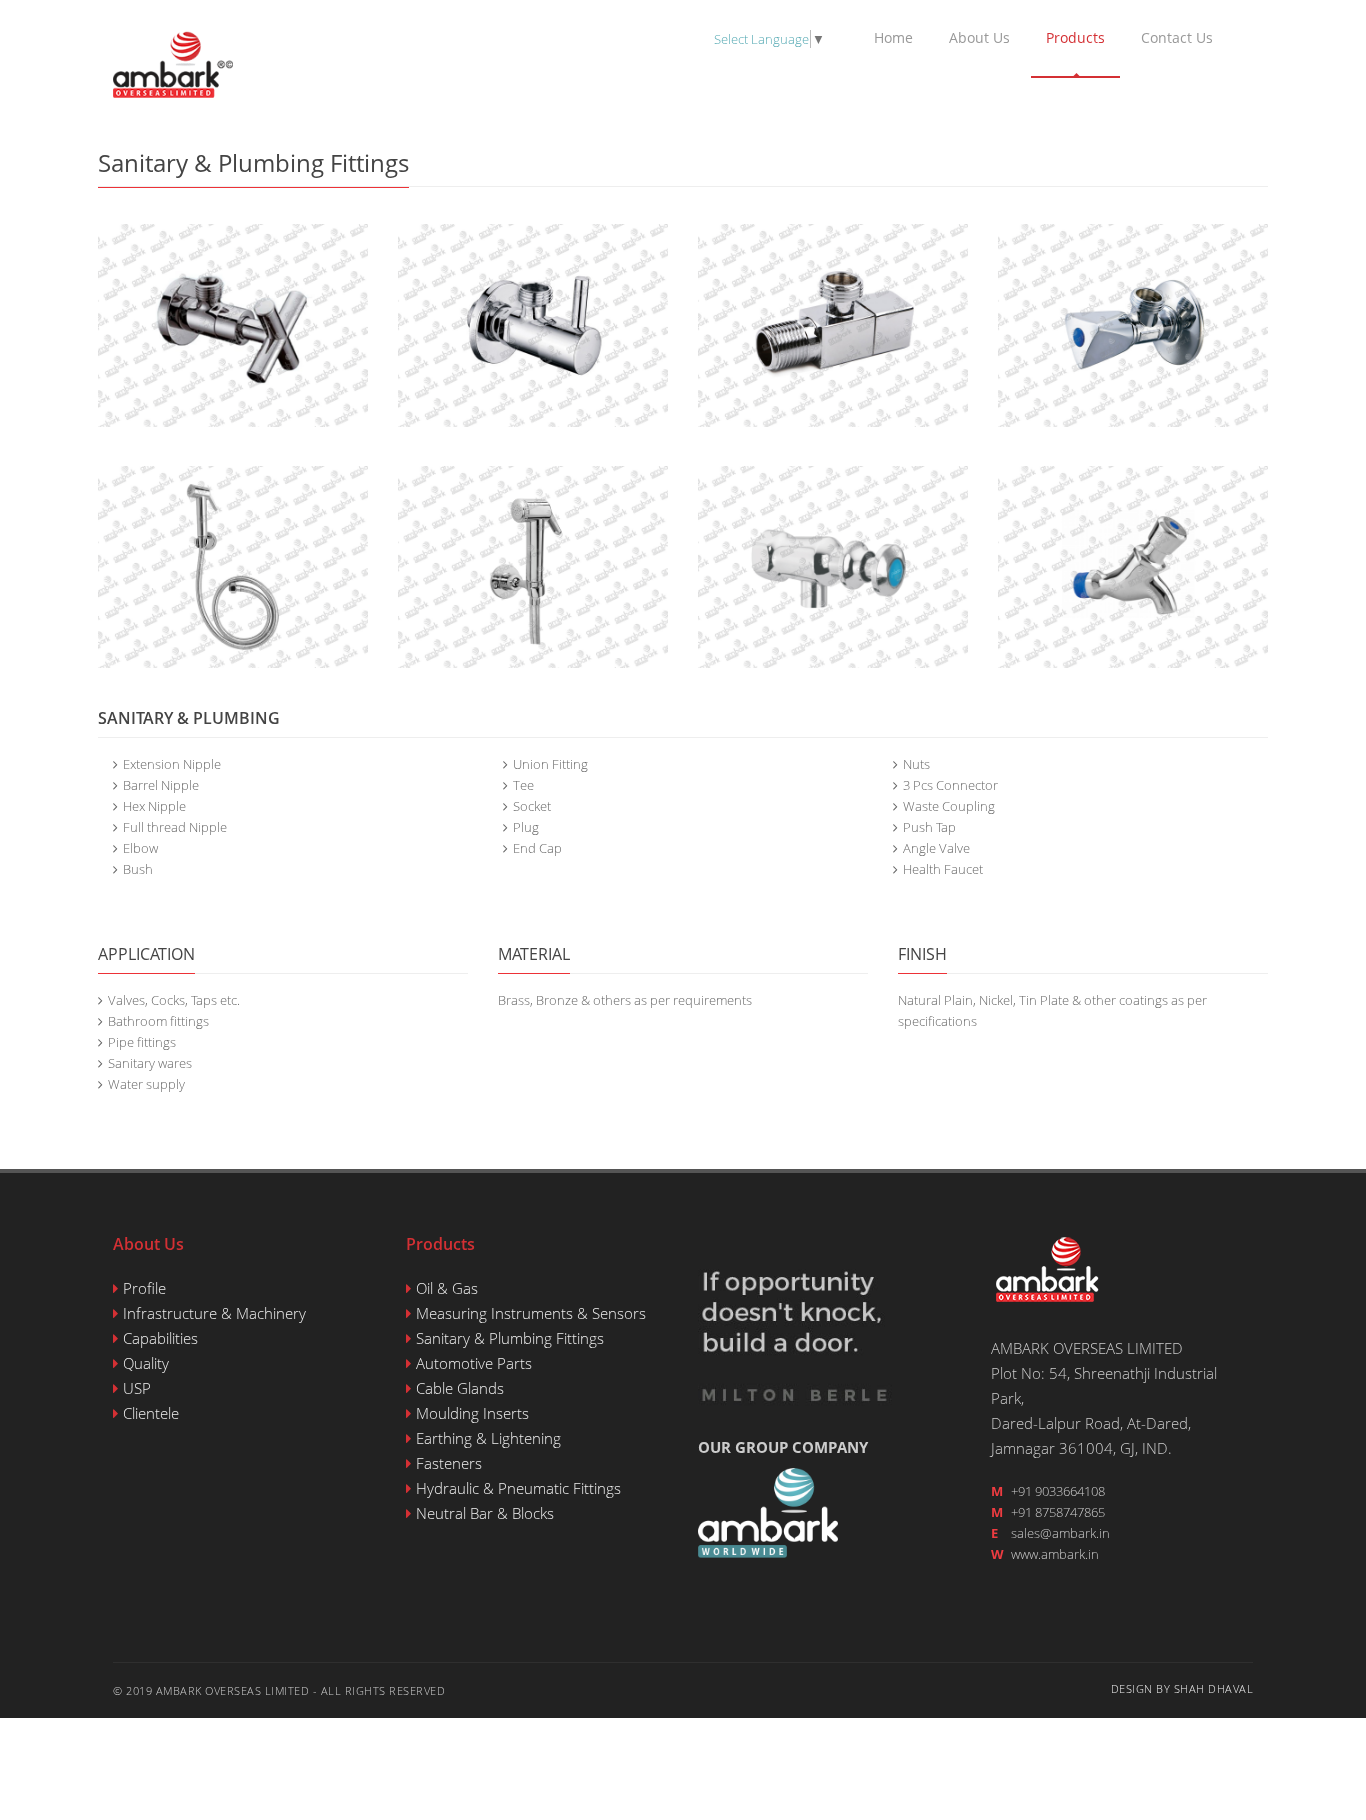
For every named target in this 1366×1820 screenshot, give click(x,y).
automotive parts (474, 1363)
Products (1075, 37)
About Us (979, 37)
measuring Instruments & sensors (531, 1313)
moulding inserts (472, 1413)
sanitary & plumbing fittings (510, 1338)
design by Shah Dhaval (1182, 1688)
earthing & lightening (488, 1438)
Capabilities (160, 1338)
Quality (146, 1363)
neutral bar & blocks (485, 1513)
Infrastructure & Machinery (214, 1313)
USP (137, 1388)
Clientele (151, 1413)
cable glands (460, 1388)
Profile (144, 1288)
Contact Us (1177, 37)
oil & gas (447, 1288)
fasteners (449, 1463)
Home (893, 37)
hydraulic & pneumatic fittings (518, 1488)
